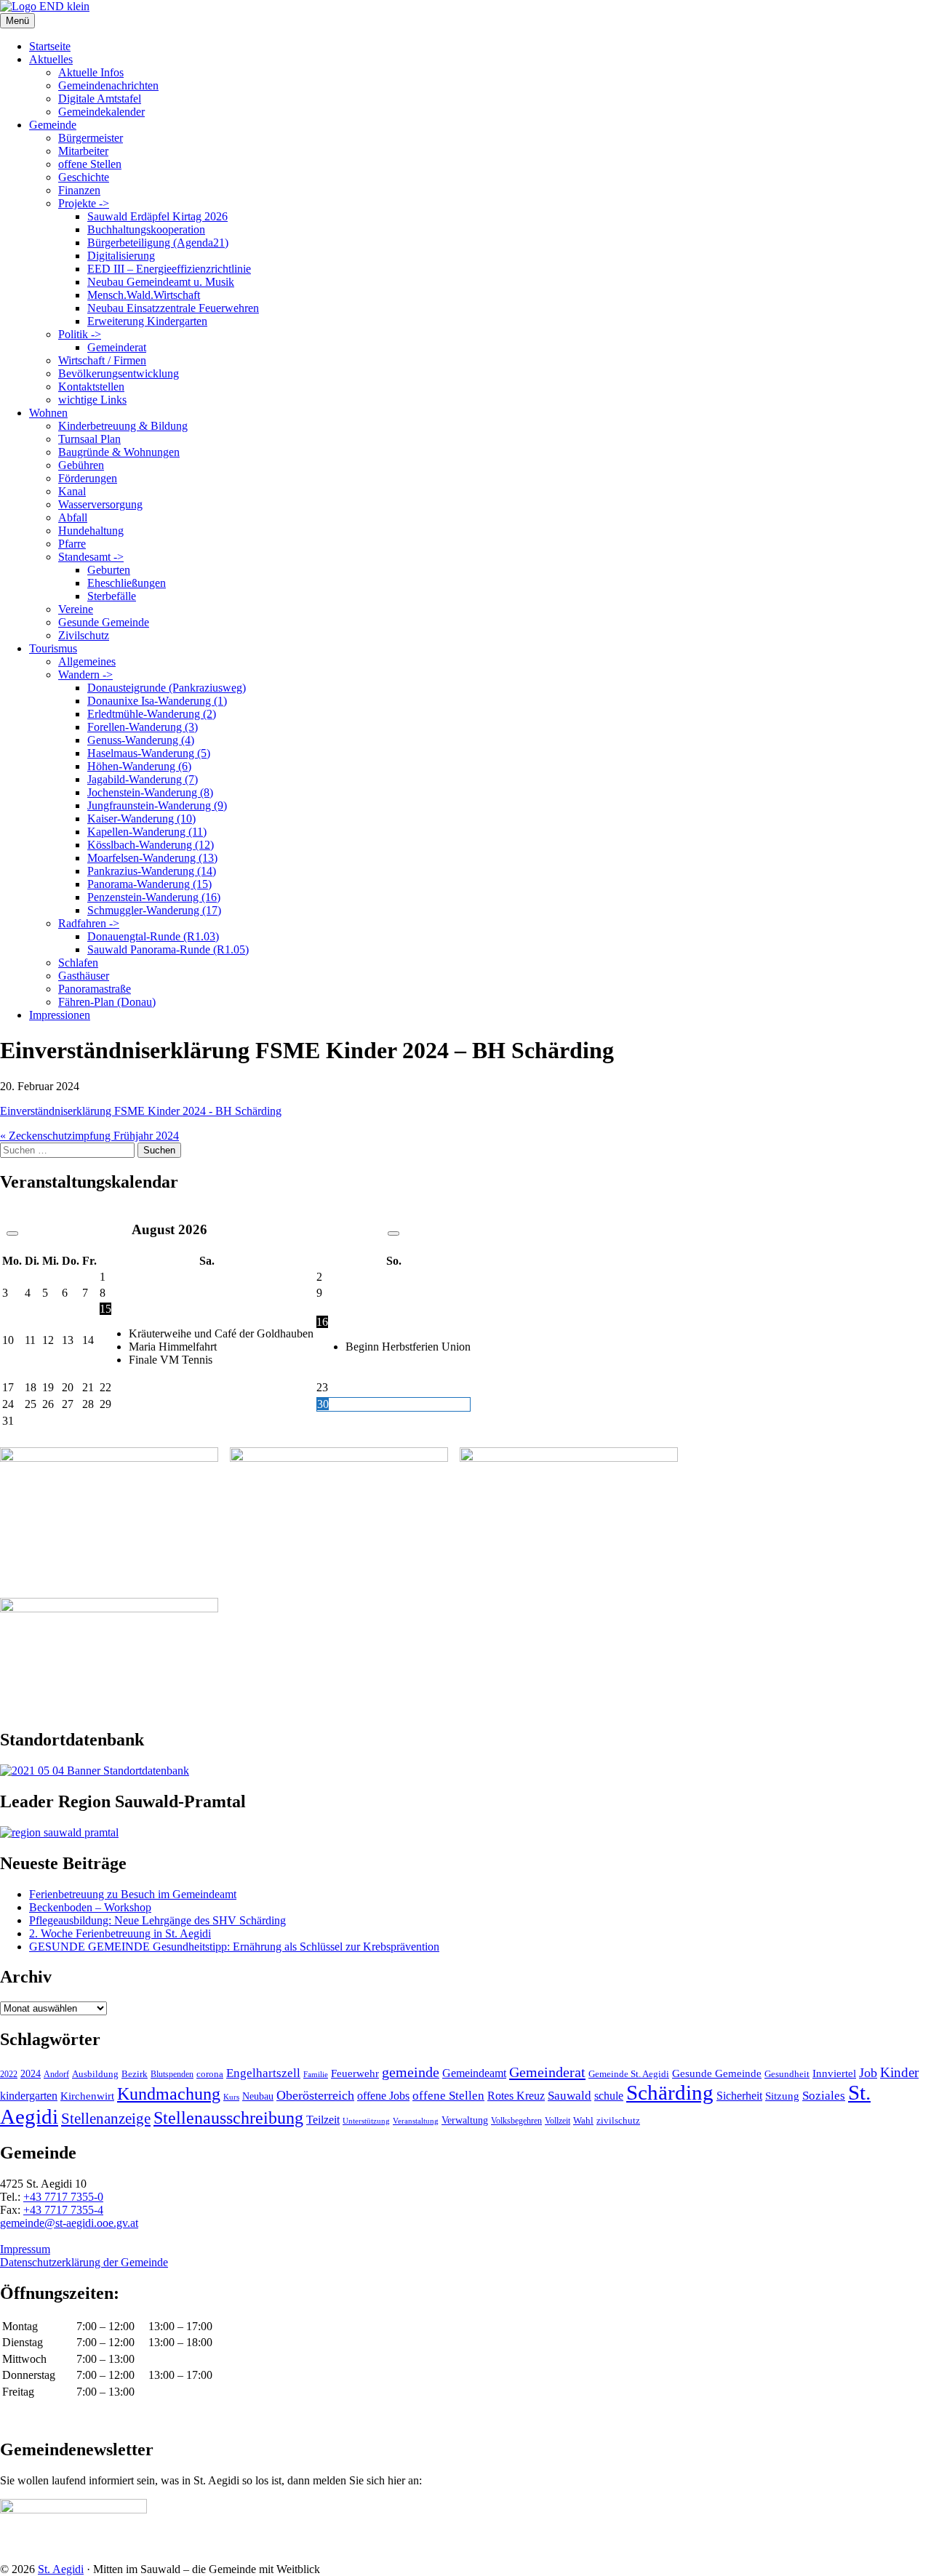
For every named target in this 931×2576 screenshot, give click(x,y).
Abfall (73, 517)
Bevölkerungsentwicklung (119, 373)
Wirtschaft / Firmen (102, 360)
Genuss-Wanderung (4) (141, 740)
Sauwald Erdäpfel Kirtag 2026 (157, 216)
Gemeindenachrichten (108, 85)
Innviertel (834, 2073)
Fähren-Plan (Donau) (107, 1002)
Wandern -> (85, 675)
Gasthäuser (84, 976)
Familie (316, 2075)
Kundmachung (169, 2093)
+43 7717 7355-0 (63, 2197)
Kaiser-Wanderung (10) (141, 819)
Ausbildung (95, 2074)
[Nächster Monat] (393, 1233)
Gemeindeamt (474, 2073)
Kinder (899, 2072)
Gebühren (81, 465)
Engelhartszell (263, 2073)
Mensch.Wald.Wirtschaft (144, 295)
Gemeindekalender (101, 112)
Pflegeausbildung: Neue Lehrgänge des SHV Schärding (157, 1920)
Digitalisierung (121, 256)
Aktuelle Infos (91, 72)
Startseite (50, 46)
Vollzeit (558, 2121)
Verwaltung (465, 2120)
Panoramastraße (95, 989)
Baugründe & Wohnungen (119, 452)
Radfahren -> (89, 923)
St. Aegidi (61, 2569)
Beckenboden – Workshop (90, 1907)
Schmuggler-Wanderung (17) (154, 910)
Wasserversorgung (100, 504)
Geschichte (84, 177)
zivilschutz (618, 2120)
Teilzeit (323, 2120)
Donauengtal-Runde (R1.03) (153, 936)
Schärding (670, 2092)
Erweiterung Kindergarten (147, 321)
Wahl (583, 2120)
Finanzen (79, 190)
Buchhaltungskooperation (146, 229)
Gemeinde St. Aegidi (629, 2074)
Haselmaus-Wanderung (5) (149, 753)
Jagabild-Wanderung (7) (143, 779)
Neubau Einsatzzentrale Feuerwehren (173, 308)
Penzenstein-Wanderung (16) (154, 897)
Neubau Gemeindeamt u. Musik (161, 282)
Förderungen (88, 478)
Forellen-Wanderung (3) (143, 727)
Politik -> (80, 334)
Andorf (56, 2074)
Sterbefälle (112, 596)
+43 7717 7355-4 (63, 2210)
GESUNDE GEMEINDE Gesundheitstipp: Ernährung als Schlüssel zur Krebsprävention (234, 1947)
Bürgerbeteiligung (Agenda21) (158, 243)
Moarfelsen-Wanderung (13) (152, 858)
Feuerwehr (355, 2073)
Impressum (25, 2249)
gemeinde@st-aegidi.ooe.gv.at (69, 2223)
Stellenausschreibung (228, 2118)
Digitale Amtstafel (100, 99)
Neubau (258, 2096)
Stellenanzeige (106, 2119)
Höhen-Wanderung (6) (139, 766)
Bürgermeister (91, 138)
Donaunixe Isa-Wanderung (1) (157, 701)
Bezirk (135, 2074)
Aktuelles (51, 59)
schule (609, 2096)
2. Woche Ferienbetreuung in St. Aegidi (120, 1933)
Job (868, 2073)
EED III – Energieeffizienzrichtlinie (169, 269)
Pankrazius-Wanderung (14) (152, 871)
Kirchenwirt (87, 2096)
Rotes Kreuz (516, 2096)
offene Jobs (383, 2096)
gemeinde (411, 2072)
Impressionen (60, 1015)
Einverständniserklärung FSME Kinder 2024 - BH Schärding (141, 1111)
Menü (17, 21)
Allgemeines (87, 661)
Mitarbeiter (83, 151)
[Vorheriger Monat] (12, 1233)
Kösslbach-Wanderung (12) (151, 845)
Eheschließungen (127, 583)
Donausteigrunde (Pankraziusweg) (167, 688)
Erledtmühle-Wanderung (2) (152, 714)
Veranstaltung (416, 2121)
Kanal (72, 491)
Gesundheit (787, 2074)
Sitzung (782, 2096)
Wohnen (48, 413)
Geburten (109, 570)
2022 (9, 2074)
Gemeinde (53, 125)
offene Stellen (90, 164)
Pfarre (72, 544)
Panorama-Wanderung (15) (149, 884)
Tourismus (53, 648)
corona (210, 2074)
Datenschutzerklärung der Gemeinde (84, 2262)
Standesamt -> (91, 557)
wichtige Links (92, 400)
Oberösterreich (315, 2095)
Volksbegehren (516, 2121)
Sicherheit (739, 2096)
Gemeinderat (117, 347)
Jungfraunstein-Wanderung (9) (157, 805)
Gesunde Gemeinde (104, 622)
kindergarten (29, 2096)
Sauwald (570, 2096)
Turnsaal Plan (89, 439)
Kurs (231, 2097)
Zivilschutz (84, 635)
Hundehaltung (91, 531)
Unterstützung (366, 2121)
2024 (31, 2073)
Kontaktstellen (91, 387)
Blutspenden (172, 2074)
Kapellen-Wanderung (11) (147, 832)
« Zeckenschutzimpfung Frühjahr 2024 (89, 1136)
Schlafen (78, 963)
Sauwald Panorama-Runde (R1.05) (168, 949)
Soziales (824, 2096)
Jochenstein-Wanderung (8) (150, 792)
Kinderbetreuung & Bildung (123, 426)
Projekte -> (84, 203)
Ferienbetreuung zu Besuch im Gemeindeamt (133, 1894)
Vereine (76, 609)
